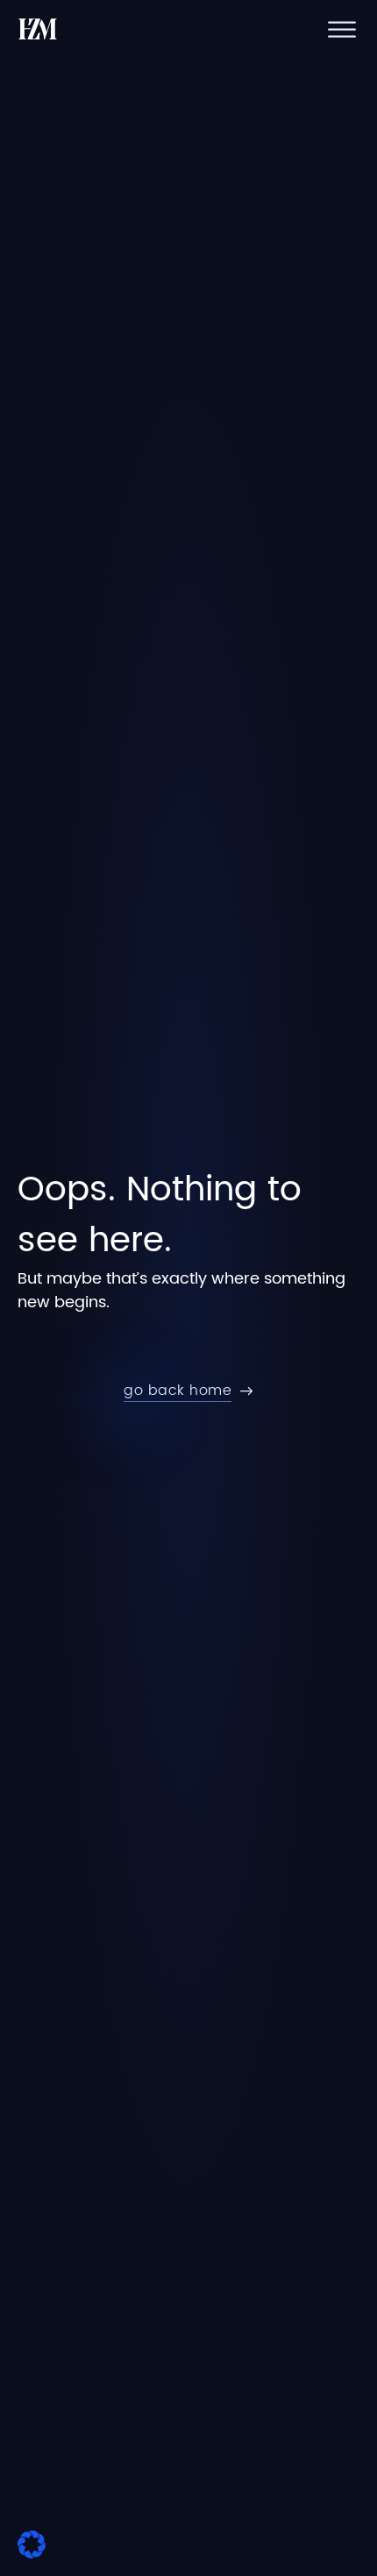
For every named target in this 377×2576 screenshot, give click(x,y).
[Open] (342, 29)
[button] (32, 2544)
